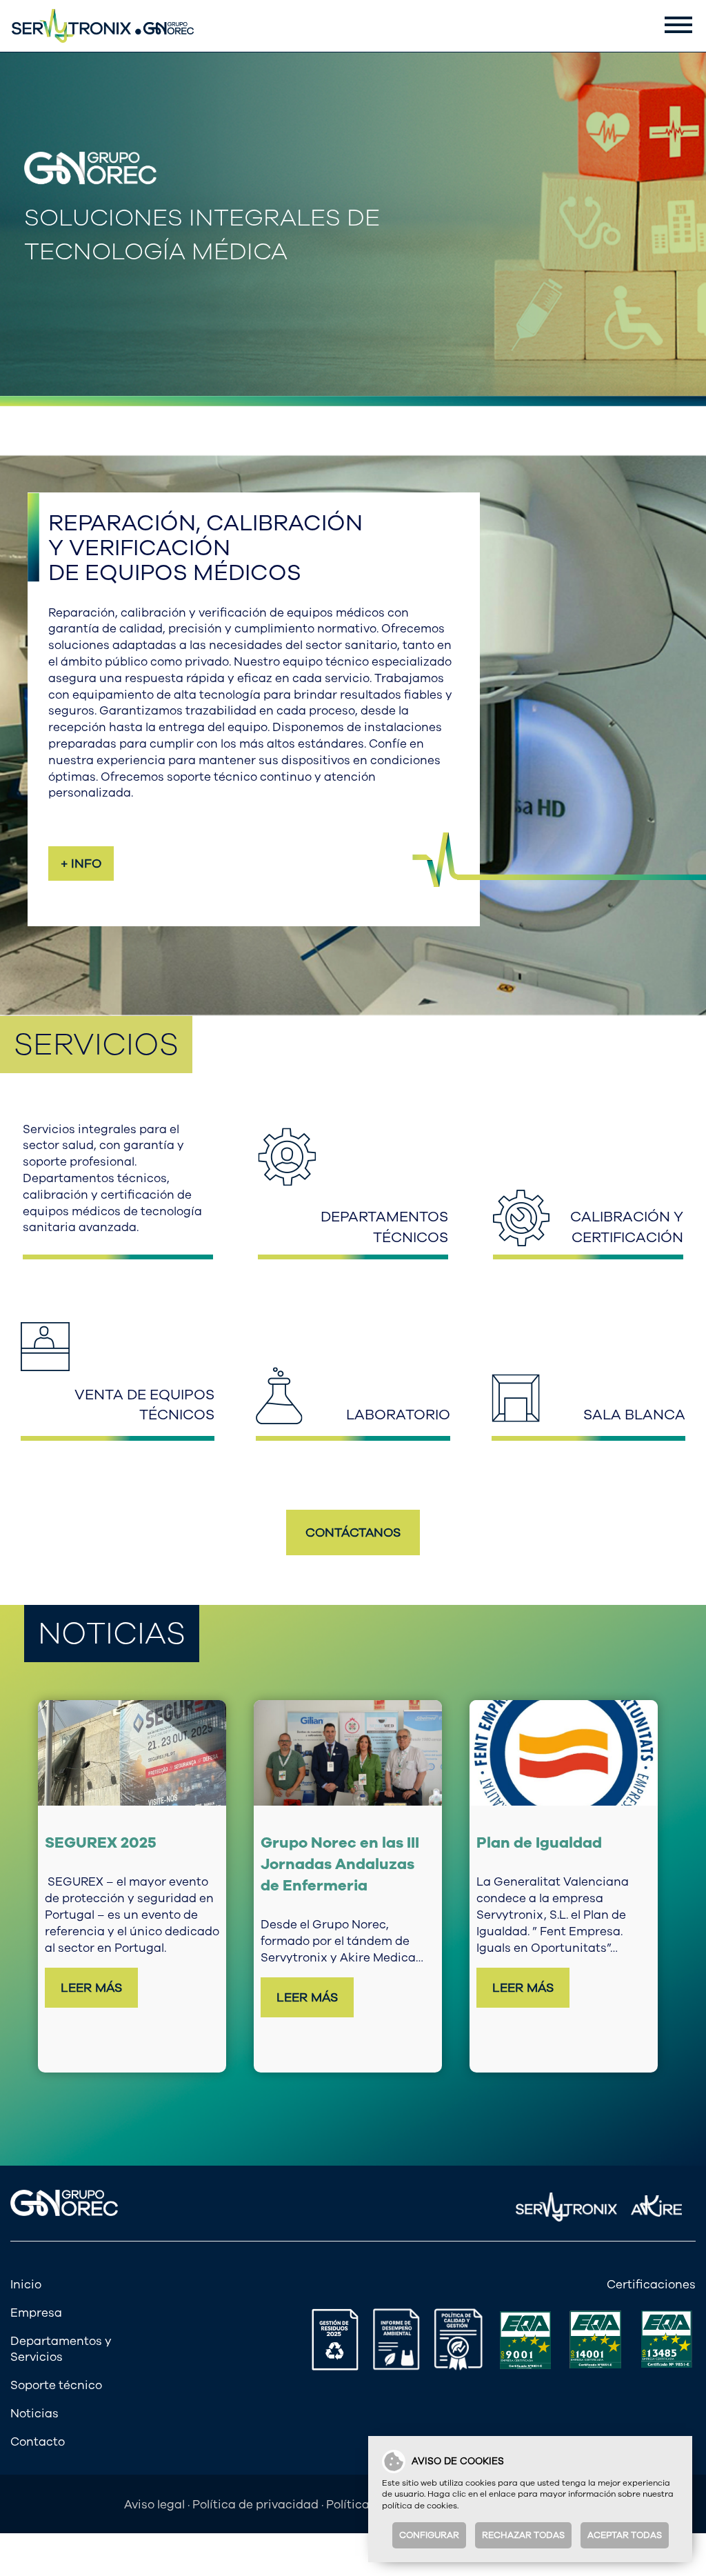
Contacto (38, 2442)
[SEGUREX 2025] (132, 1753)
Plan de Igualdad (539, 1843)
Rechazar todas (523, 2535)
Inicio (26, 2285)
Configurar (429, 2535)
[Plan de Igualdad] (564, 1753)
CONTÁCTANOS (353, 1532)
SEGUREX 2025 (101, 1843)
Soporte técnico (56, 2385)
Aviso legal (154, 2505)
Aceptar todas (625, 2535)
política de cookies (420, 2506)
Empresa (36, 2313)
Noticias (34, 2414)
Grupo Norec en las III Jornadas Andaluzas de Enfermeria (340, 1864)
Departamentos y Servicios (61, 2349)
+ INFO (81, 863)
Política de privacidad (255, 2505)
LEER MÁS (91, 1988)
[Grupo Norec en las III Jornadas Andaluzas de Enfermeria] (348, 1753)
